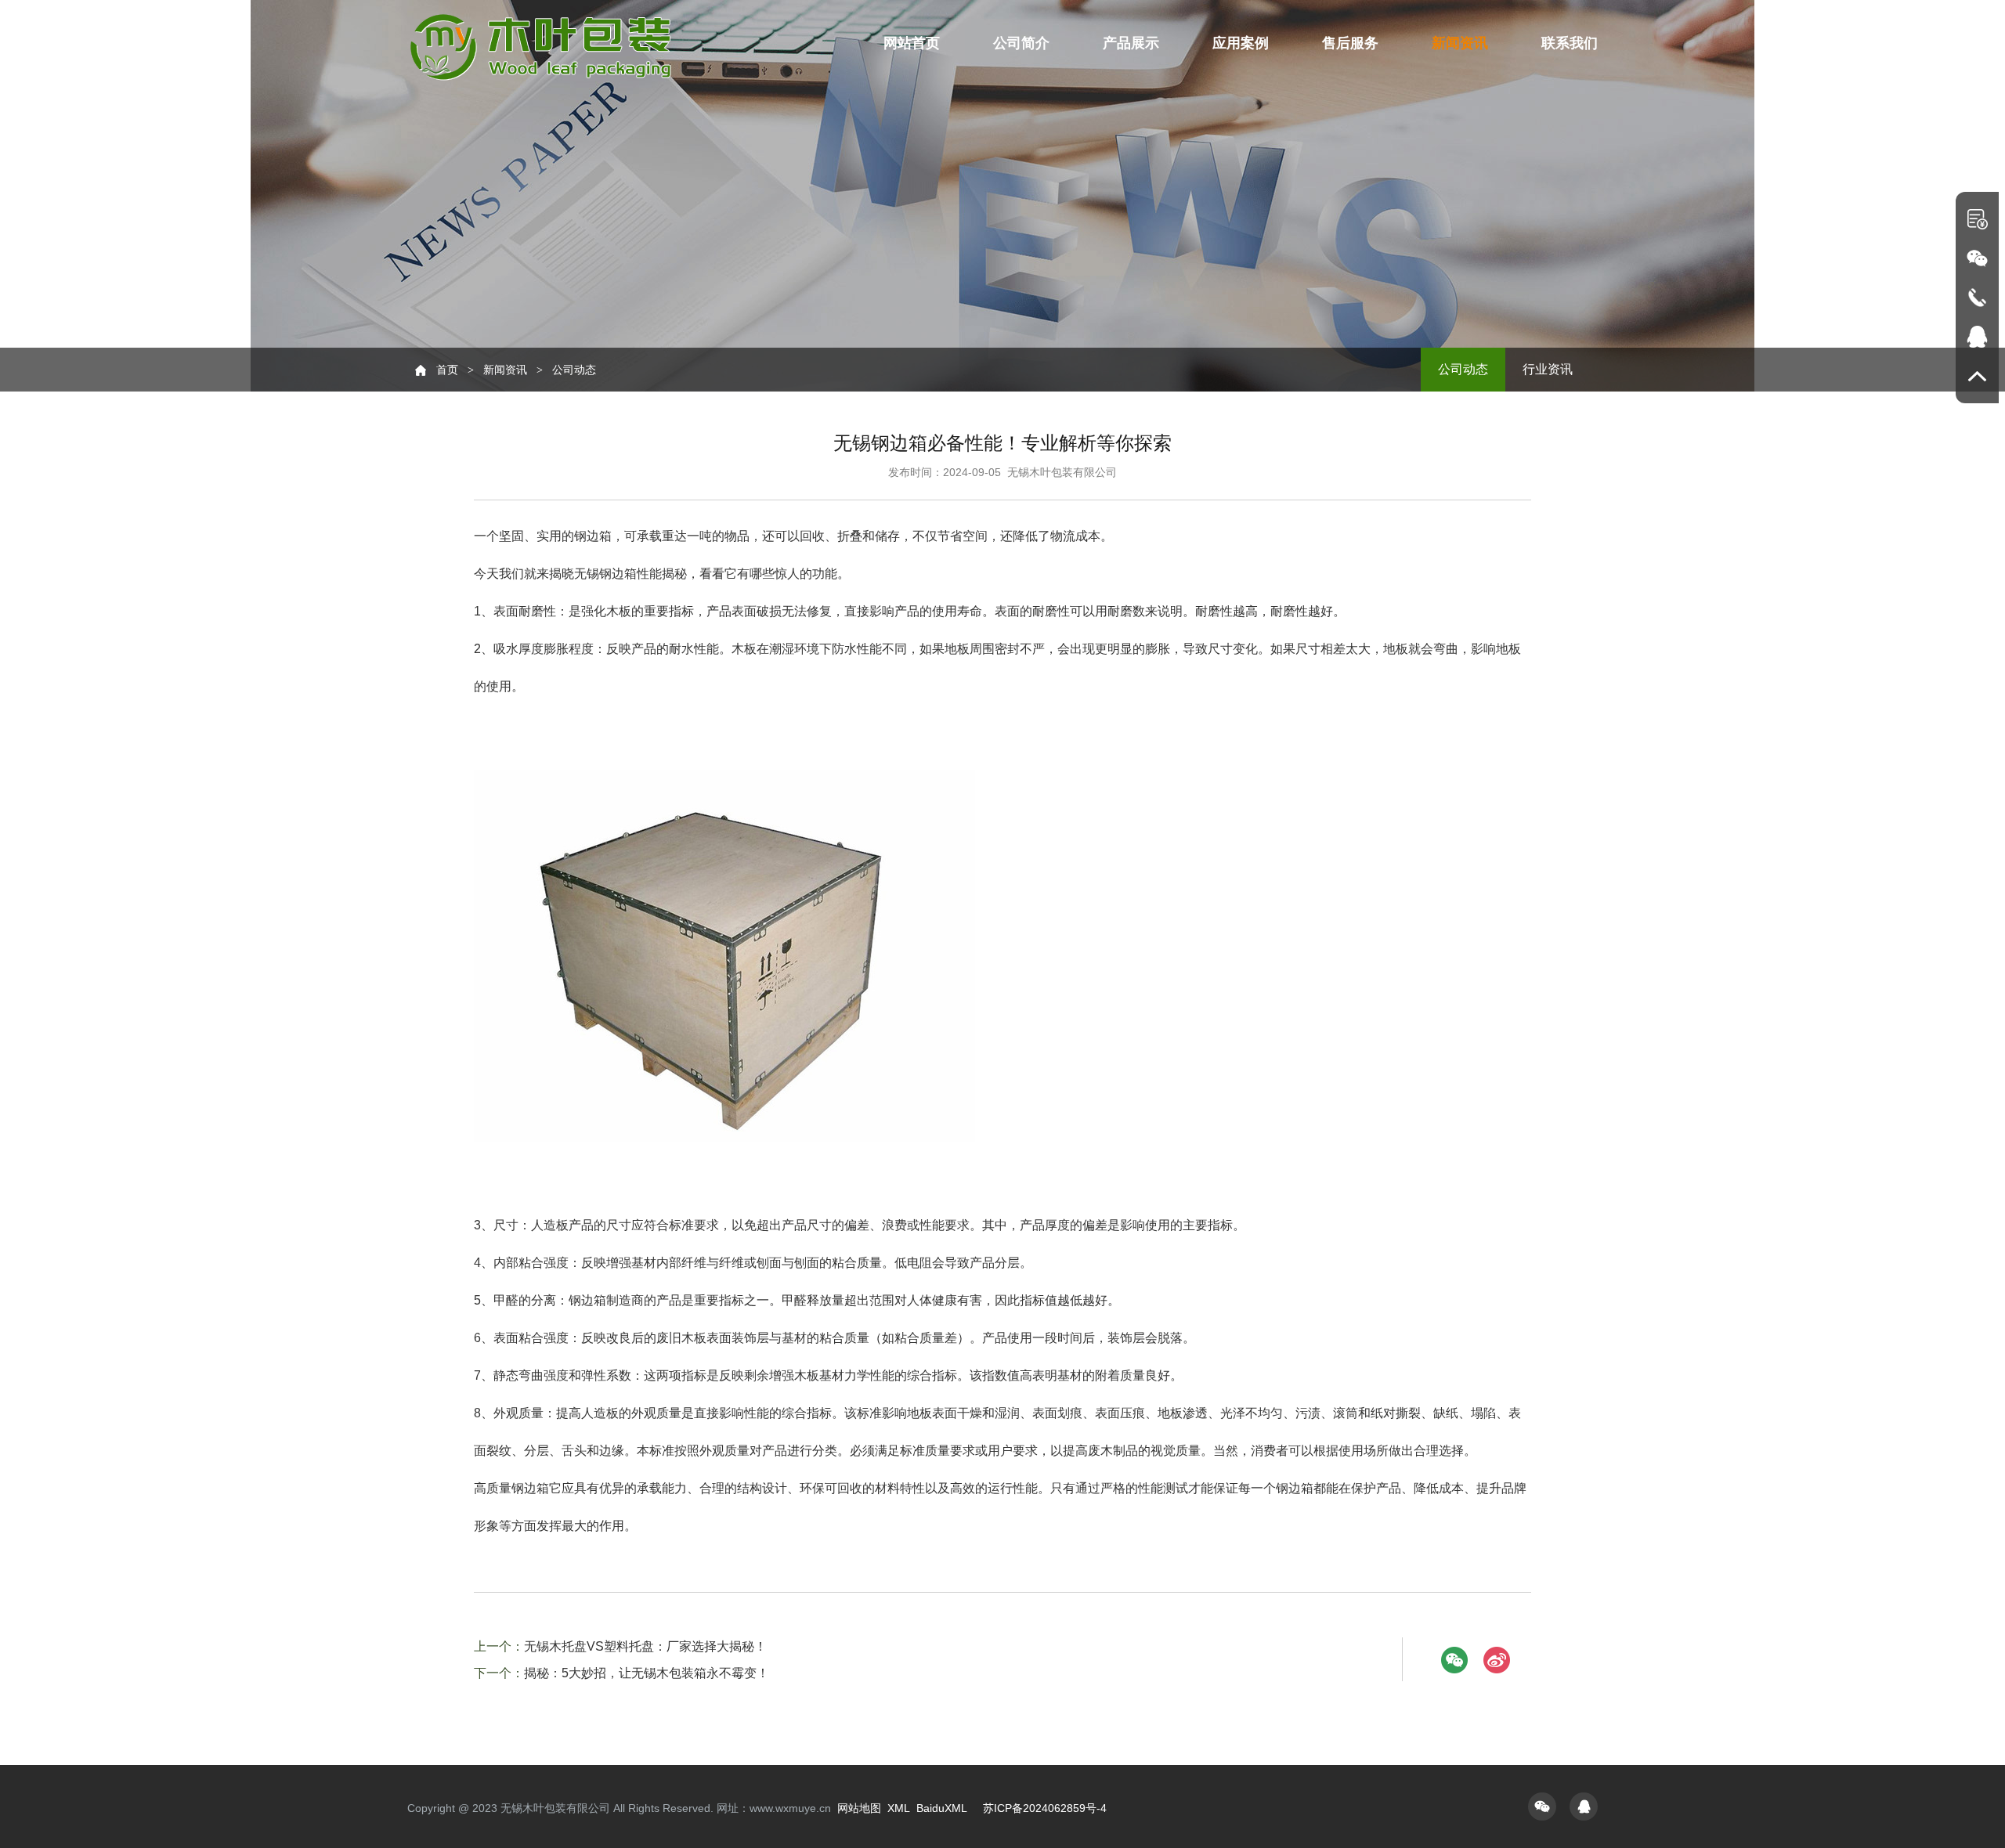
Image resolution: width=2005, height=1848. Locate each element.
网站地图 (859, 1808)
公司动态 (1463, 369)
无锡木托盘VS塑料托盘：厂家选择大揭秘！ (645, 1646)
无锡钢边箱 (605, 574)
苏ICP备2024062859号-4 (1045, 1808)
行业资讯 (1548, 369)
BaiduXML (942, 1808)
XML (899, 1808)
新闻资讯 (505, 370)
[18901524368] (1977, 297)
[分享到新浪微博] (1497, 1660)
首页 (447, 370)
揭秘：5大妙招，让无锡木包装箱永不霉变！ (647, 1673)
